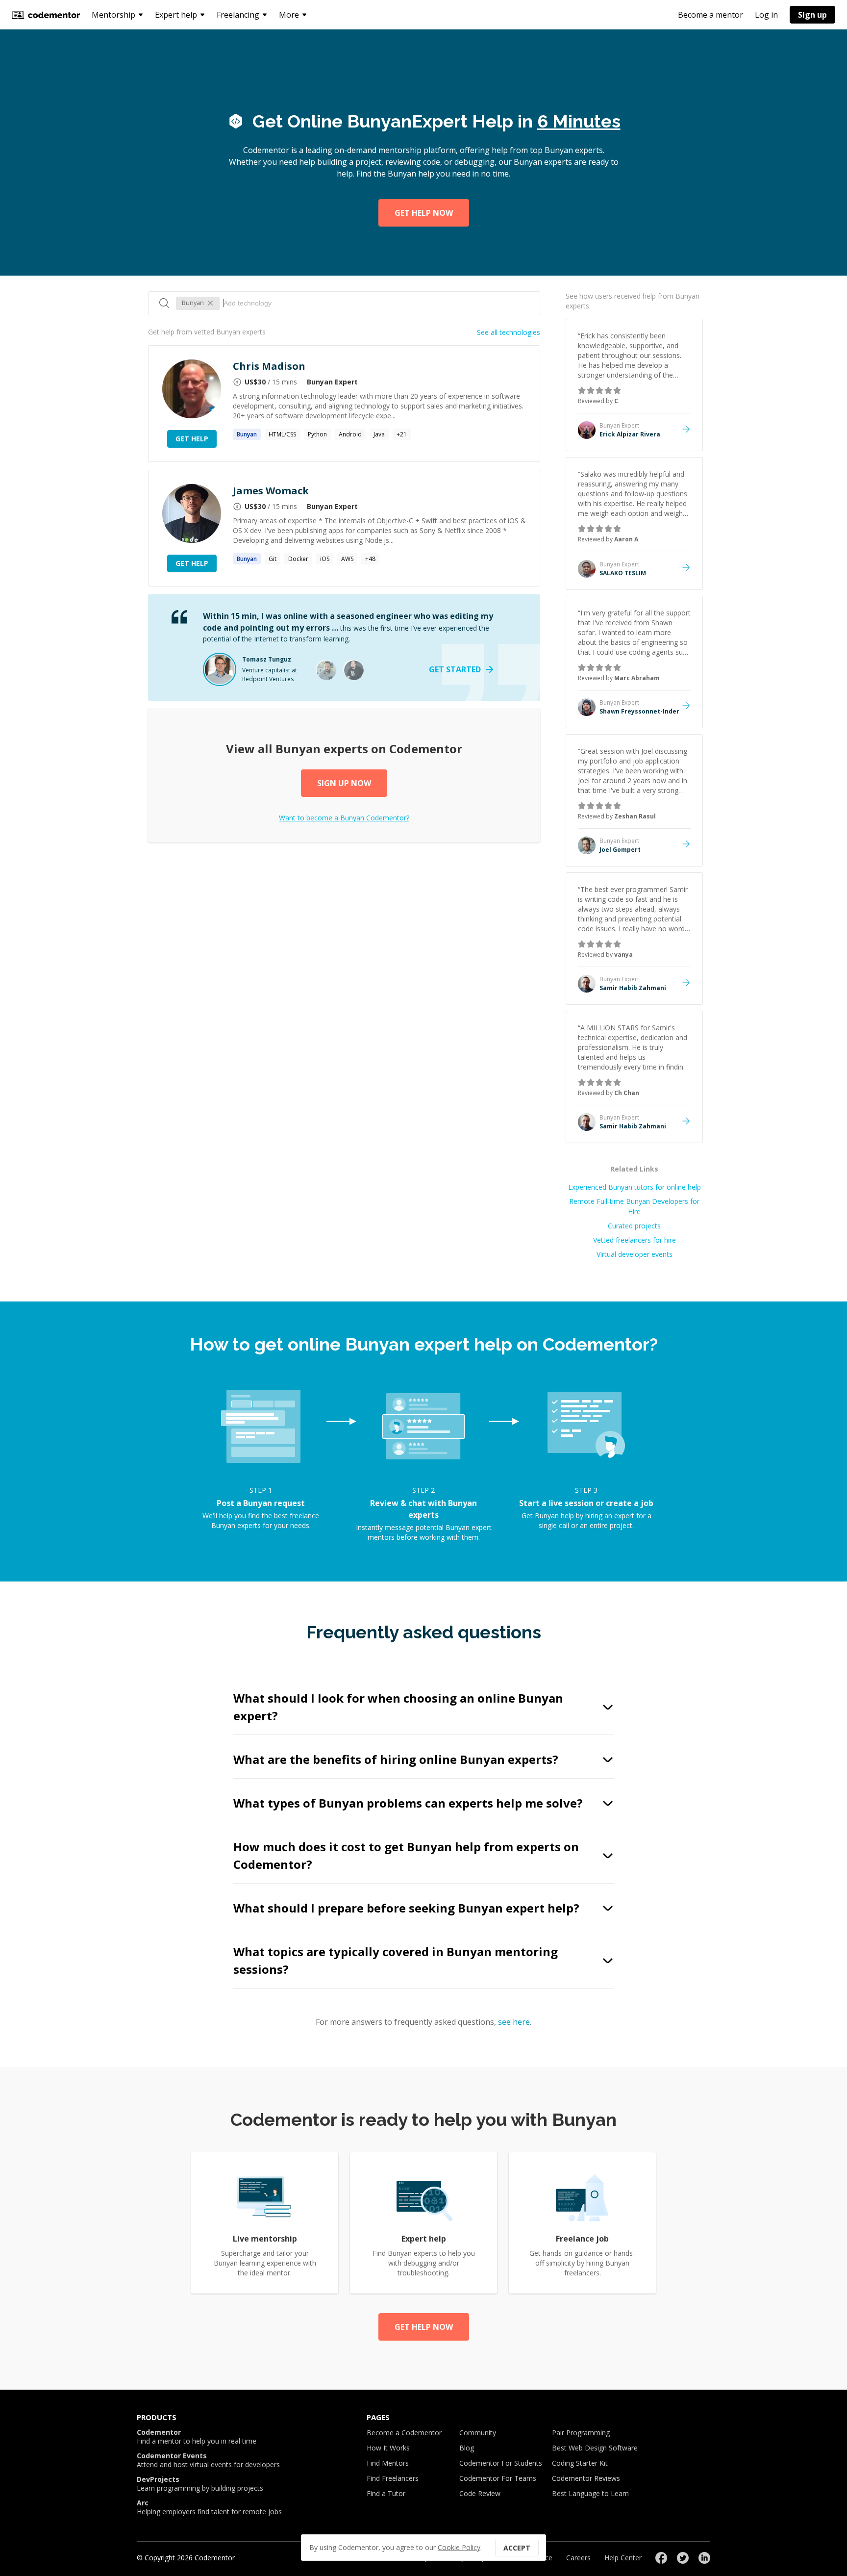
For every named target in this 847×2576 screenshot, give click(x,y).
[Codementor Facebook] (661, 2558)
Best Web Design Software (595, 2448)
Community (478, 2433)
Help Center (623, 2558)
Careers (578, 2558)
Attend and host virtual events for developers (208, 2460)
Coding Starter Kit (580, 2463)
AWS (347, 559)
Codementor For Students (501, 2463)
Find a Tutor (386, 2493)
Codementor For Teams (498, 2478)
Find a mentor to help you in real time (197, 2437)
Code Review (480, 2493)
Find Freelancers (393, 2478)
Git (273, 559)
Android (350, 434)
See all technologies (509, 332)
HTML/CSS (282, 434)
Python (317, 434)
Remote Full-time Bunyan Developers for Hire (634, 1206)
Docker (298, 559)
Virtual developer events (635, 1254)
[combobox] (377, 303)
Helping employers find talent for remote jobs (209, 2507)
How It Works (388, 2448)
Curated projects (634, 1226)
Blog (467, 2448)
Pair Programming (581, 2433)
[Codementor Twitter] (683, 2558)
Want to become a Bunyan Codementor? (344, 818)
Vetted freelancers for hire (635, 1240)
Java (379, 434)
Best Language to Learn (590, 2493)
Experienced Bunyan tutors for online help (635, 1187)
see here (514, 2022)
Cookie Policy (459, 2547)
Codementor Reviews (586, 2478)
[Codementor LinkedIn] (704, 2558)
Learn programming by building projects (200, 2484)
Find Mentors (388, 2463)
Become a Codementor (404, 2433)
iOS (325, 559)
